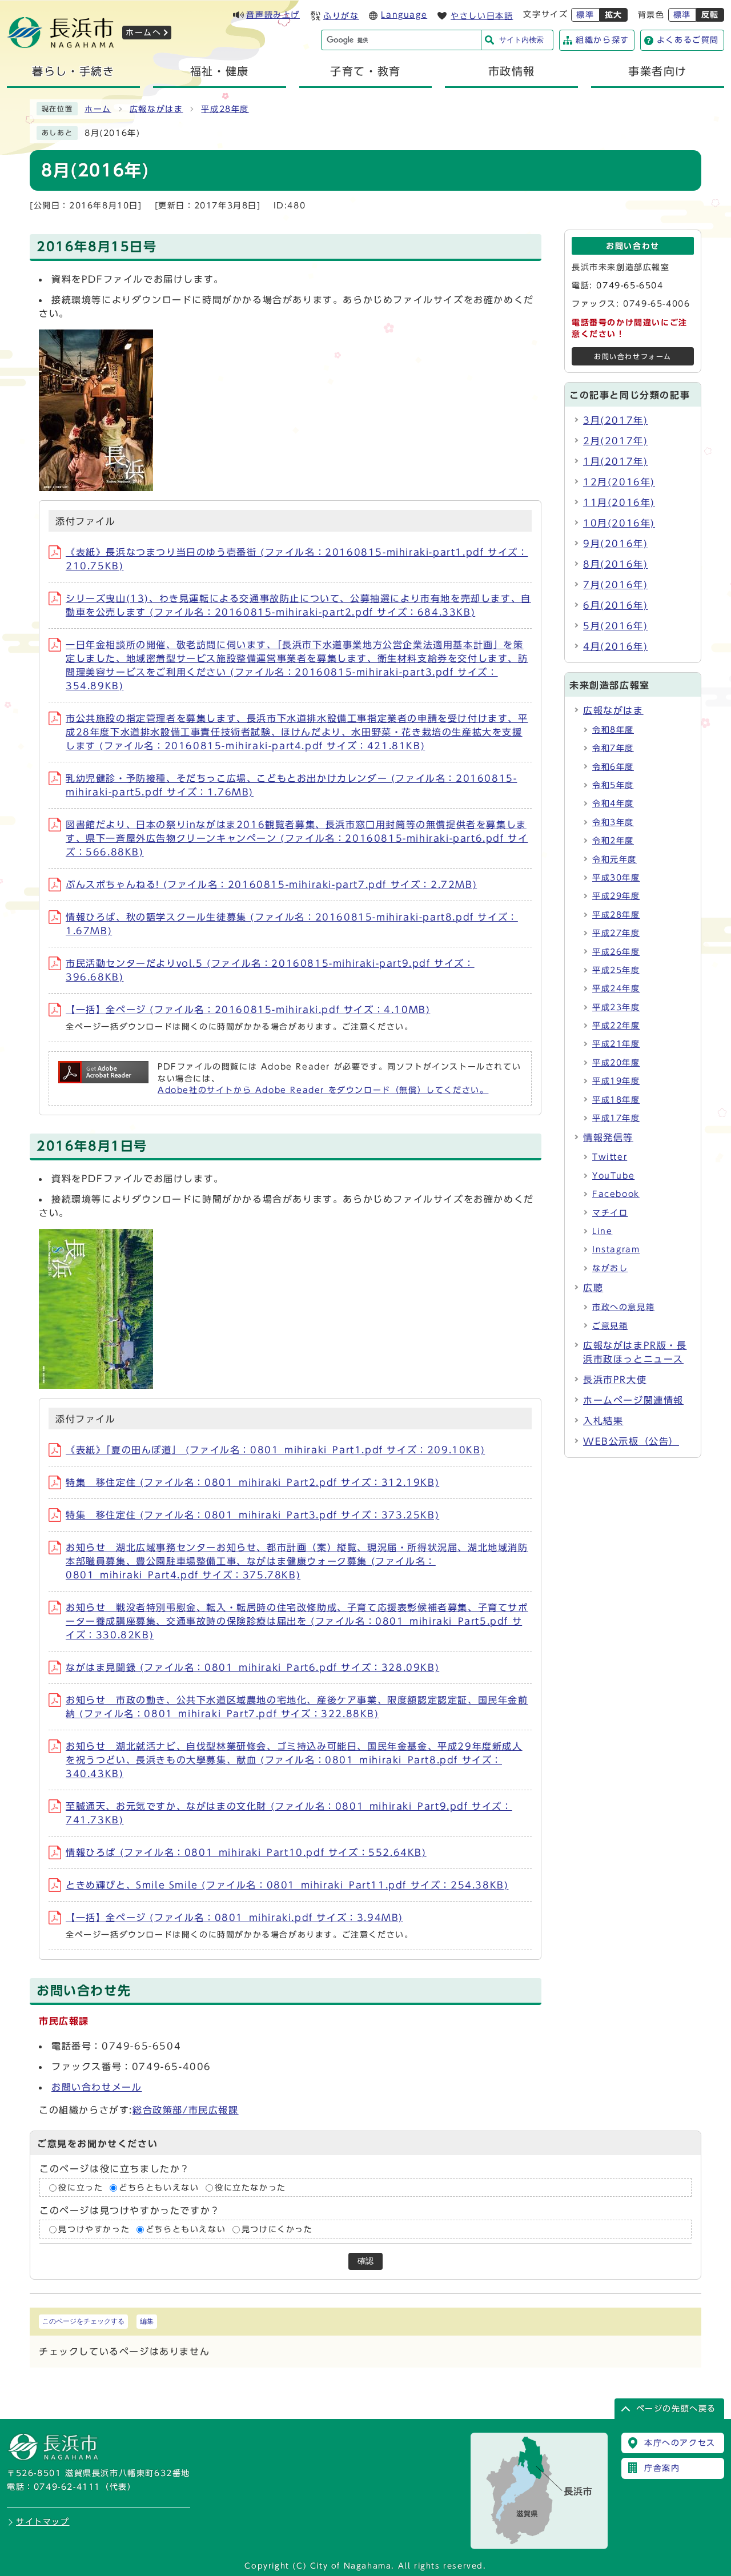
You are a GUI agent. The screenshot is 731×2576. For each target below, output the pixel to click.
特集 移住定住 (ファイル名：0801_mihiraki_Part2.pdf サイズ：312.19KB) (252, 1482)
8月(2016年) (615, 564)
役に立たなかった (250, 2188)
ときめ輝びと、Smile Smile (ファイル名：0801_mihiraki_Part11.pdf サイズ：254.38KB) (287, 1885)
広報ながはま (156, 109)
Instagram (616, 1249)
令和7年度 (613, 748)
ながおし (610, 1268)
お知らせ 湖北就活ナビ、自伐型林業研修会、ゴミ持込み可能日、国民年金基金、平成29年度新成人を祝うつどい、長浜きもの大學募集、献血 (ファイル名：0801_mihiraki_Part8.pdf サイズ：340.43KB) (294, 1760)
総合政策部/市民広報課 (186, 2110)
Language (404, 15)
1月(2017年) (615, 461)
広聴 (593, 1288)
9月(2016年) (615, 544)
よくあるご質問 (688, 40)
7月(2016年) (615, 585)
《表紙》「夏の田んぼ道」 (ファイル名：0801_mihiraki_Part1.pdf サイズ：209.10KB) (275, 1450)
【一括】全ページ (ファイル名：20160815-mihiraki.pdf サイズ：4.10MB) (248, 1010)
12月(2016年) (619, 482)
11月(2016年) (619, 503)
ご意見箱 (610, 1326)
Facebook (616, 1194)
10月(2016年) (619, 523)
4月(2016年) (615, 646)
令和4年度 (613, 803)
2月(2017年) (615, 441)
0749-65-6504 (630, 286)
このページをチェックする (83, 2321)
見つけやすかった (94, 2229)
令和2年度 (613, 841)
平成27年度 (616, 933)
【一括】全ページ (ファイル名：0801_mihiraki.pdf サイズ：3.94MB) (234, 1918)
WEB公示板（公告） (631, 1441)
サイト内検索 (521, 40)
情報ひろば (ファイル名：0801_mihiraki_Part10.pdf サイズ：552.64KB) (246, 1852)
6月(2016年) (615, 605)
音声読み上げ (273, 15)
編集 (147, 2321)
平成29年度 (616, 896)
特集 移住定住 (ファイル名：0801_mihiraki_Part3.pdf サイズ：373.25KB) (252, 1515)
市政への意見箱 (623, 1307)
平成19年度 (616, 1081)
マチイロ (610, 1213)
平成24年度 (616, 988)
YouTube (613, 1176)
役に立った (81, 2188)
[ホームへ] (61, 45)
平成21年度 (616, 1044)
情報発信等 (608, 1138)
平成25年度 (616, 970)
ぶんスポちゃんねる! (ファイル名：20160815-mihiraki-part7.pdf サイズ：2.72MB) (271, 885)
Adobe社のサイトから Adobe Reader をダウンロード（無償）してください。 (323, 1090)
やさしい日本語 (482, 16)
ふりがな (341, 16)
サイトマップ (43, 2522)
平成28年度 (225, 109)
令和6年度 (613, 767)
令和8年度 (613, 730)
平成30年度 (616, 878)
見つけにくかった (277, 2229)
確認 (365, 2261)
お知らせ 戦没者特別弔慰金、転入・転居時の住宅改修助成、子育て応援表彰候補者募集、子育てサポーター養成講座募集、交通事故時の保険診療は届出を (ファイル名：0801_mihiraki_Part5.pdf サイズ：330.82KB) (297, 1621)
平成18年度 (616, 1100)
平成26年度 (616, 952)
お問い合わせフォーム (633, 357)
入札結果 (603, 1421)
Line (602, 1231)
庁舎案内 (662, 2468)
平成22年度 (616, 1026)
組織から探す (603, 40)
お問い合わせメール (97, 2087)
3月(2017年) (615, 420)
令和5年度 (613, 785)
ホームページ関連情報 (633, 1400)
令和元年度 (614, 859)
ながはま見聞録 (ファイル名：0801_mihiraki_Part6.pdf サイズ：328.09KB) (252, 1667)
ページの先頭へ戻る (676, 2409)
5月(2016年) (615, 626)
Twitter (610, 1157)
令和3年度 (613, 822)
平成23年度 (616, 1007)
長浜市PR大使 (615, 1380)
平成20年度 (616, 1063)
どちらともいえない (159, 2188)
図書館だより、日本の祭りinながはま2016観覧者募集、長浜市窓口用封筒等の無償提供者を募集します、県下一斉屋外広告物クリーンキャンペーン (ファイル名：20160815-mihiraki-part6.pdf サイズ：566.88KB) (297, 838)
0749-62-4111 (67, 2487)
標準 (585, 15)
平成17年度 (616, 1118)
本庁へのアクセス (680, 2443)
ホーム (98, 109)
